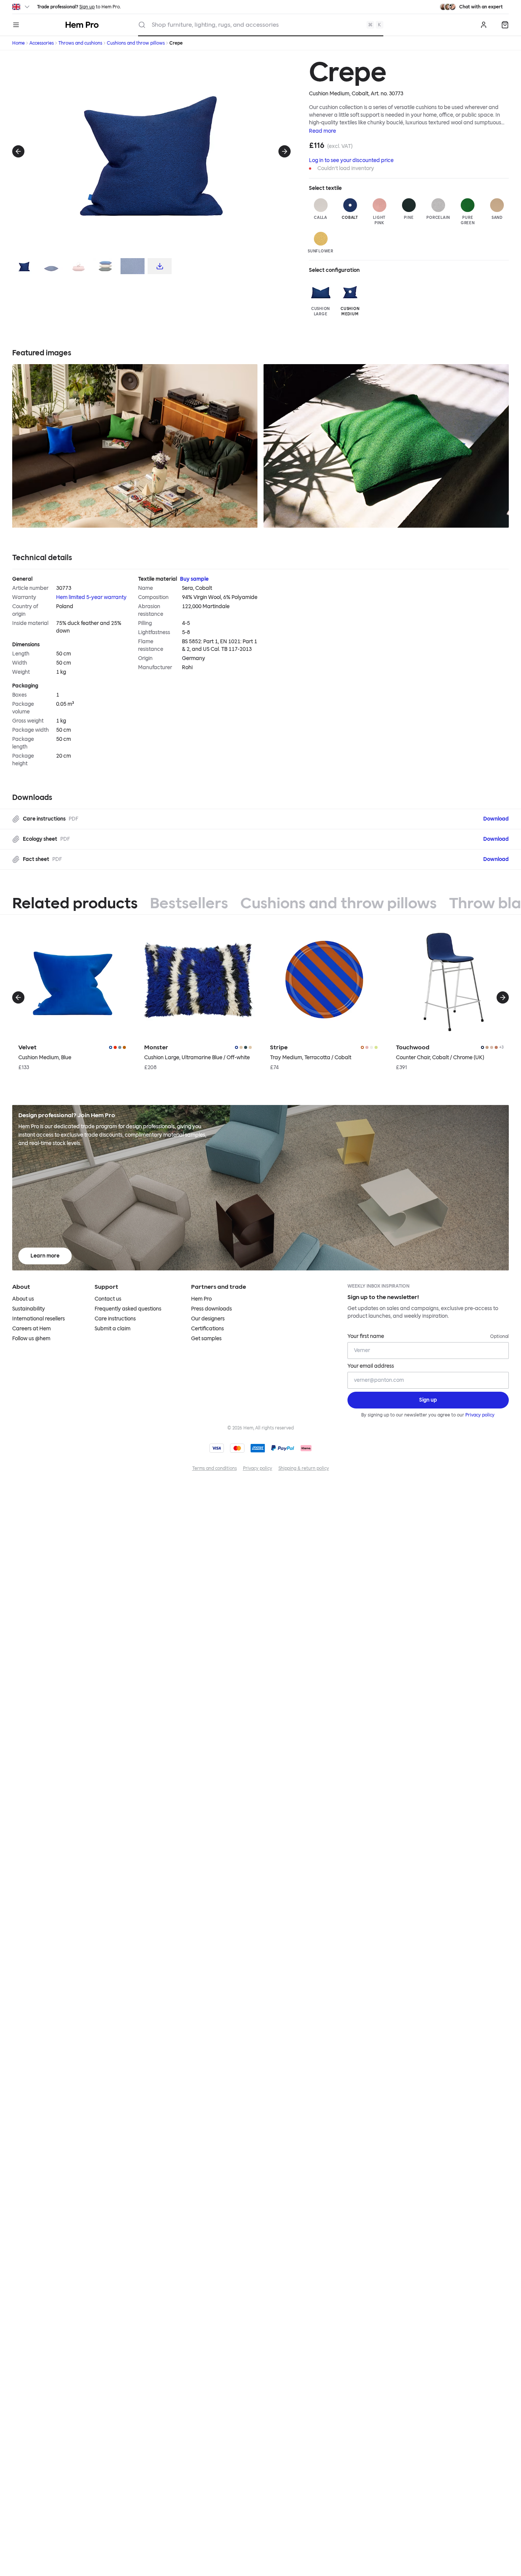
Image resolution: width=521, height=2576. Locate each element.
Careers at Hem (31, 1329)
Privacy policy (480, 1415)
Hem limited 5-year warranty (91, 597)
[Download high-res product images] (160, 266)
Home (18, 43)
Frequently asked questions (128, 1309)
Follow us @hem (31, 1339)
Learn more (45, 1256)
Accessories (42, 43)
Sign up (87, 7)
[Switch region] (22, 7)
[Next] (285, 151)
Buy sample (194, 579)
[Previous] (18, 151)
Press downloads (211, 1309)
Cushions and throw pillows (136, 43)
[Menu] (16, 25)
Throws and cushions (80, 43)
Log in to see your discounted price (351, 160)
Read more (322, 131)
